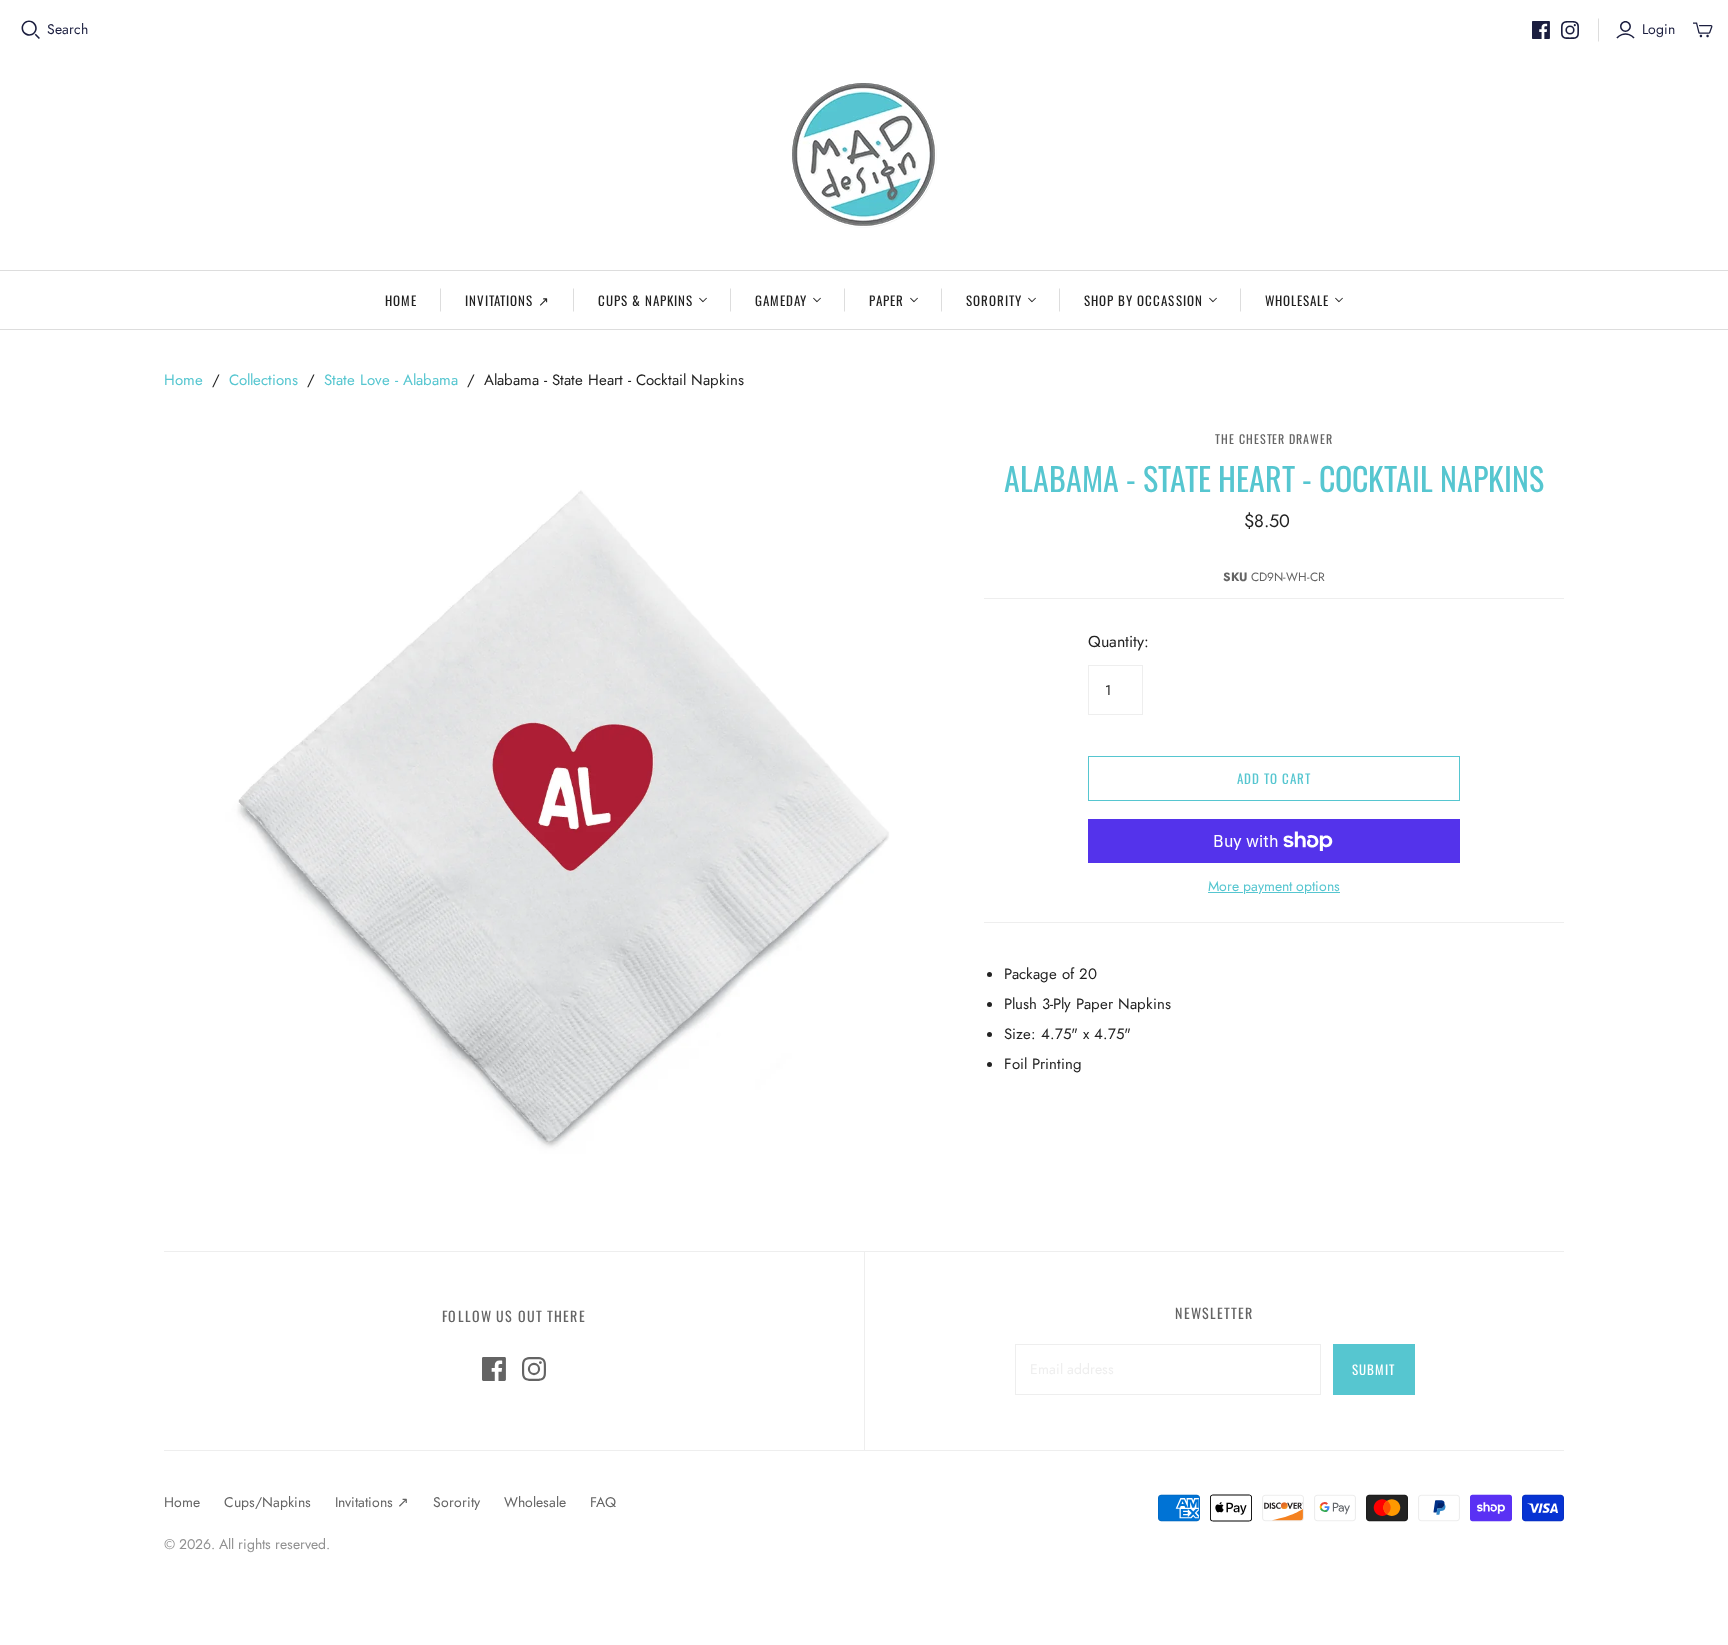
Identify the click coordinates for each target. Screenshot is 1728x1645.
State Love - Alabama (391, 380)
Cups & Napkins (646, 300)
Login (1658, 29)
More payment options (1274, 886)
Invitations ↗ (507, 300)
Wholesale (1297, 300)
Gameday (781, 300)
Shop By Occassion (1143, 300)
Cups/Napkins (267, 1502)
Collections (263, 380)
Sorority (994, 300)
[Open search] (31, 30)
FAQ (603, 1502)
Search (67, 29)
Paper (886, 300)
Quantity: (1118, 642)
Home (401, 300)
